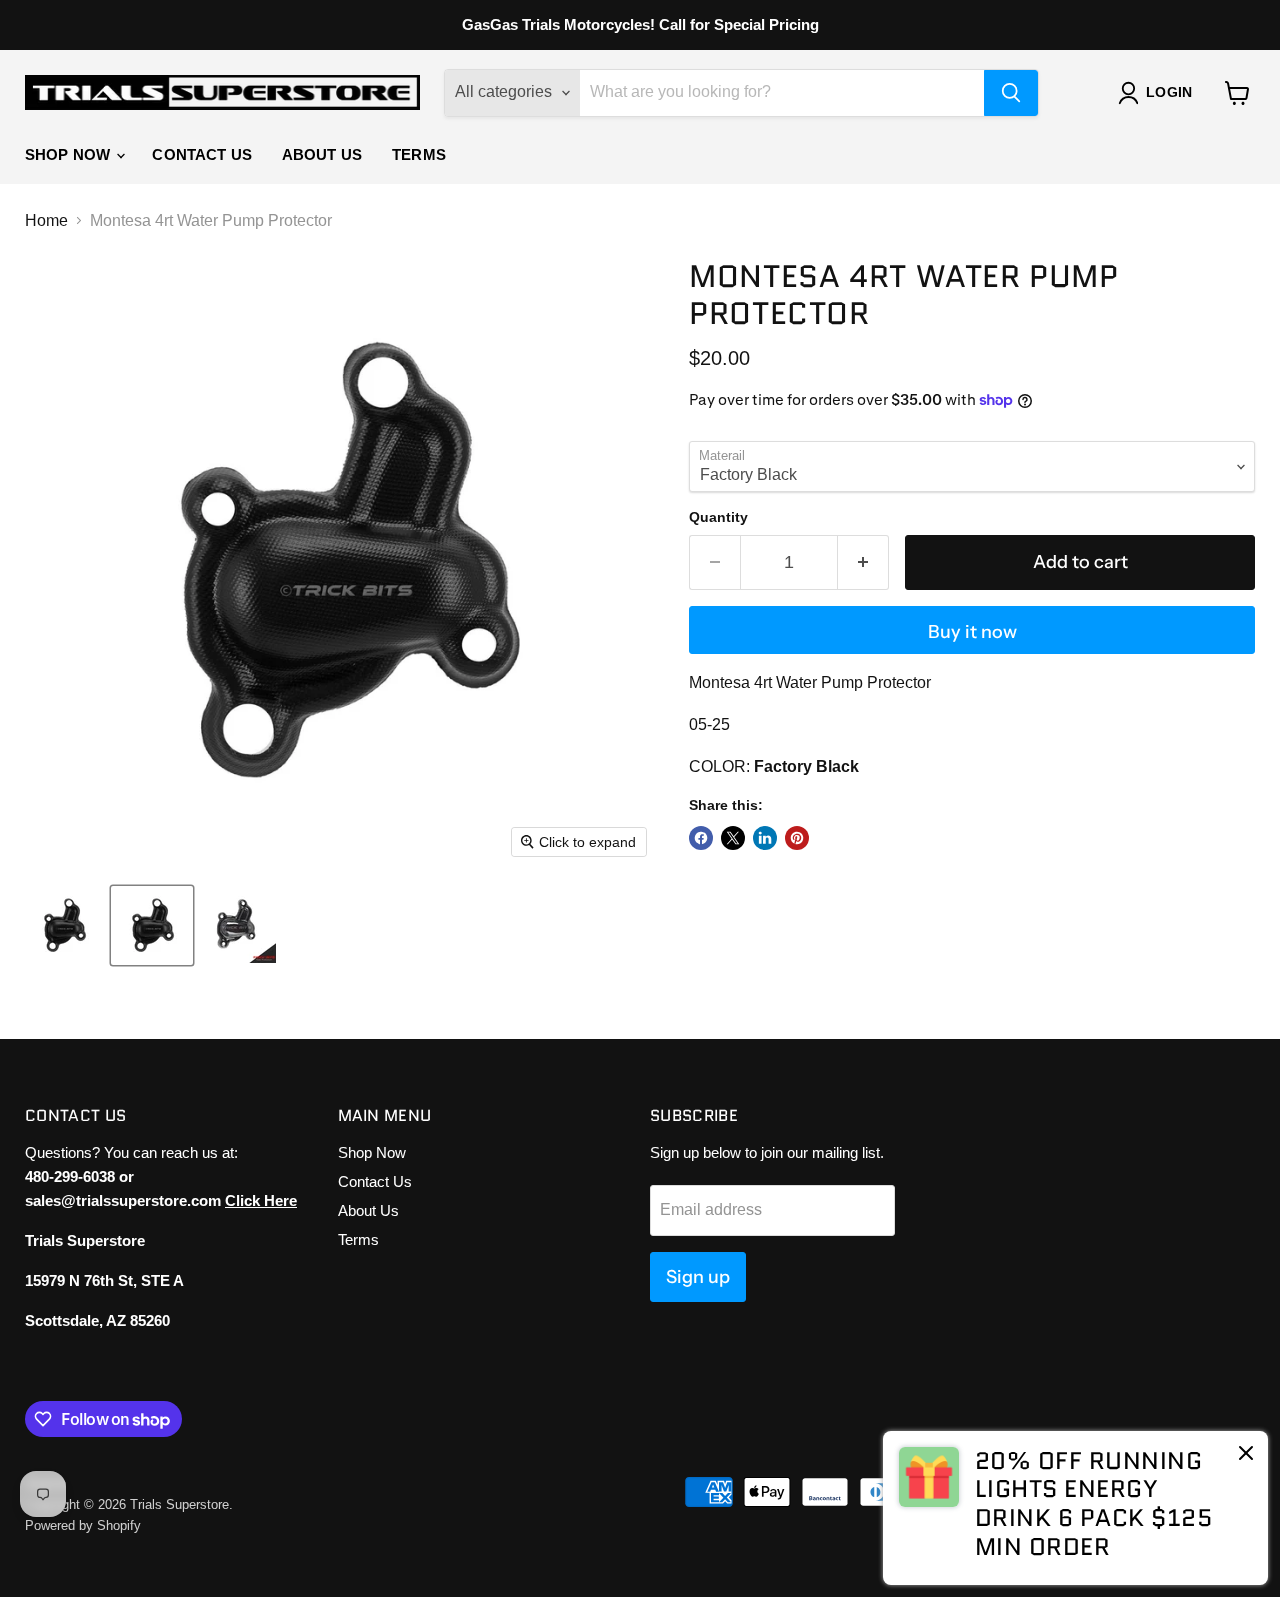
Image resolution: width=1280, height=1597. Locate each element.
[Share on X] (733, 838)
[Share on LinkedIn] (765, 838)
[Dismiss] (1246, 1455)
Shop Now (69, 154)
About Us (322, 154)
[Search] (1011, 93)
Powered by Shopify (83, 1525)
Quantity (718, 517)
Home (46, 220)
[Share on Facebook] (701, 838)
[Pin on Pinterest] (797, 838)
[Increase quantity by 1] (863, 562)
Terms (419, 154)
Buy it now (972, 632)
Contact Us (202, 154)
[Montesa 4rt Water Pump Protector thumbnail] (64, 925)
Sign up (698, 1277)
